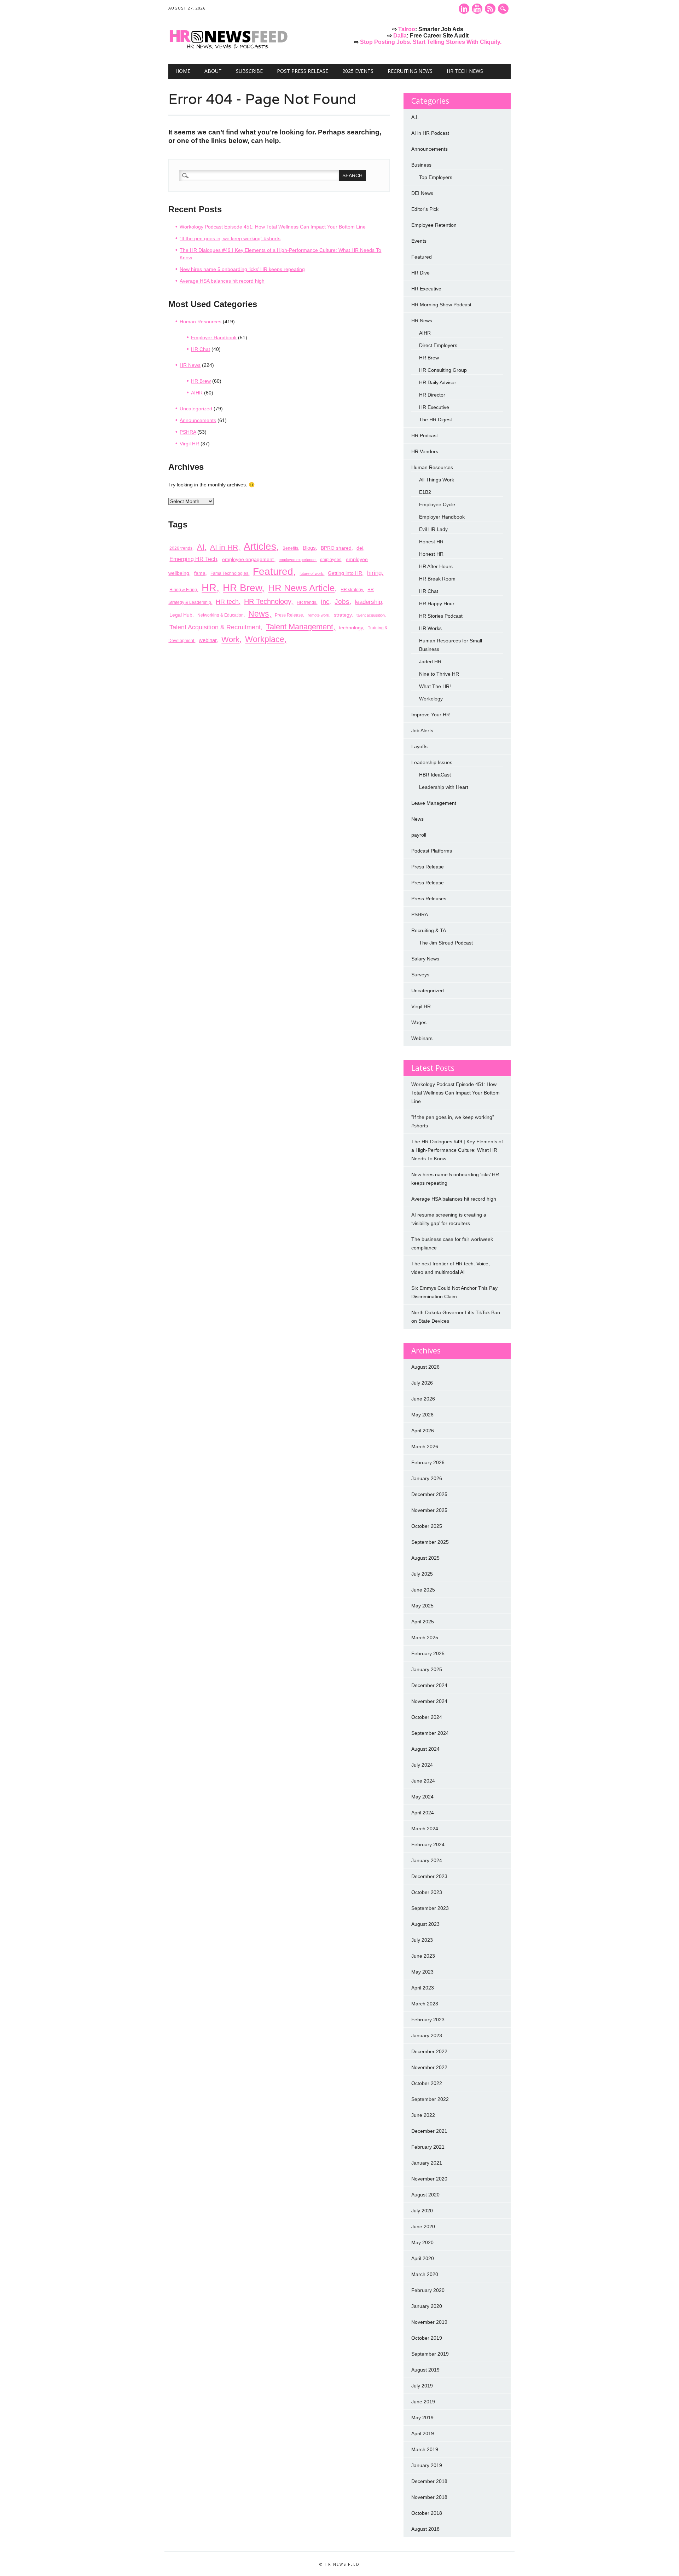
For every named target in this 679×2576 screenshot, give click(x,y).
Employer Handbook (214, 337)
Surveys (420, 975)
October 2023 (427, 1892)
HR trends (306, 602)
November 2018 (429, 2497)
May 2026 (422, 1415)
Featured (273, 571)
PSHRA (188, 432)
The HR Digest (436, 420)
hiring (374, 573)
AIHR (197, 393)
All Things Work (437, 480)
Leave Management (434, 803)
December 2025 (429, 1494)
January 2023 (427, 2035)
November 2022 (429, 2067)
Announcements (198, 420)
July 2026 (422, 1383)
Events (419, 241)
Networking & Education (220, 615)
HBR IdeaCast (435, 775)
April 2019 (423, 2433)
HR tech (227, 602)
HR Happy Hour (437, 603)
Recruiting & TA (429, 930)
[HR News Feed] (230, 49)
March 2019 (425, 2449)
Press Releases (429, 899)
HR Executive (426, 289)
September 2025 (430, 1542)
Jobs (342, 602)
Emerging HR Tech (193, 559)
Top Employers (436, 177)
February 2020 (428, 2290)
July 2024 (422, 1765)
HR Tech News (465, 71)
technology (351, 628)
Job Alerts (422, 730)
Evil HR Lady (433, 529)
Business (421, 165)
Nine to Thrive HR (439, 674)
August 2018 (425, 2529)
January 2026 (427, 1478)
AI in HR (224, 547)
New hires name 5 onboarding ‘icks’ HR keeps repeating (242, 269)
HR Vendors (425, 451)
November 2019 (429, 2322)
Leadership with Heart (444, 787)
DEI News (422, 193)
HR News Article (301, 588)
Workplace (265, 639)
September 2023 (430, 1908)
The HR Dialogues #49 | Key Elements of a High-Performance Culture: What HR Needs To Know (457, 1150)
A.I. (415, 117)
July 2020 (422, 2211)
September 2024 (430, 1733)
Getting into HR (345, 573)
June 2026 (423, 1399)
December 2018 (429, 2481)
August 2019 (425, 2370)
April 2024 (423, 1813)
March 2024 (425, 1829)
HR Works (430, 628)
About (213, 71)
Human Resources (201, 322)
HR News (190, 365)
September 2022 (430, 2099)
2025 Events (358, 71)
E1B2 (425, 492)
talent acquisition (371, 615)
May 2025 (422, 1606)
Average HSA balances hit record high (222, 281)
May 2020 (422, 2242)
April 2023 (423, 1988)
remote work (318, 615)
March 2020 (425, 2274)
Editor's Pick (425, 209)
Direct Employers (438, 345)
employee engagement (248, 559)
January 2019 (427, 2465)
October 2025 (427, 1526)
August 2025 (425, 1558)
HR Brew (201, 381)
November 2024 (429, 1701)
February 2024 (428, 1844)
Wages (419, 1022)
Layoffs (419, 746)
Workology (431, 699)
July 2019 (422, 2386)
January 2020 (427, 2306)
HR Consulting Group (443, 370)
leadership (368, 602)
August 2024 (425, 1749)
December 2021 (429, 2131)
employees (331, 560)
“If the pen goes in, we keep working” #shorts (230, 238)
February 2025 (428, 1653)
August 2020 (425, 2195)
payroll (419, 835)
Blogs (309, 548)
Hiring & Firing (183, 590)
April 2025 (423, 1622)
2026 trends (181, 548)
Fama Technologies (229, 573)
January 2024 (427, 1860)
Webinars (422, 1038)
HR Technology (268, 601)
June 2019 (423, 2402)
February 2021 (428, 2147)
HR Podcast (425, 435)
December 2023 (429, 1876)
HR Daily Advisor (438, 382)
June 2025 (423, 1590)
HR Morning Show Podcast (441, 305)
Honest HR (431, 542)
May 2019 (422, 2418)
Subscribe (249, 71)
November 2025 (429, 1510)
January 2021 (427, 2163)
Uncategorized (196, 409)
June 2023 (423, 1956)
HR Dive (420, 273)
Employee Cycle (437, 504)
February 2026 (428, 1462)
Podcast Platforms (432, 851)
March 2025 (425, 1638)
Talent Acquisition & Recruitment (215, 627)
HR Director (432, 395)
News (259, 614)
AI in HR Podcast (430, 133)
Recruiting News (410, 71)
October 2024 (427, 1717)
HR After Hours (436, 566)
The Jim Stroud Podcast (446, 943)
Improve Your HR (431, 715)
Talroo (407, 29)
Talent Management (300, 627)
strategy (343, 615)
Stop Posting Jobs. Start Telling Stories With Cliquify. (431, 42)
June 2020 (423, 2226)
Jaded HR (430, 662)
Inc (325, 602)
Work (230, 639)
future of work (311, 573)
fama (200, 573)
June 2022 (423, 2115)
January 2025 (427, 1669)
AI (201, 547)
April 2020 (423, 2258)
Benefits (290, 548)
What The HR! (435, 686)
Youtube (477, 9)
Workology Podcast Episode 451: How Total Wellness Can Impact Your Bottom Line (273, 227)
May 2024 (422, 1797)
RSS (490, 9)
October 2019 (427, 2338)
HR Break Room (437, 579)
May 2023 (422, 1972)
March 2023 (425, 2004)
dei (360, 548)
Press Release (289, 615)
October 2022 (427, 2083)
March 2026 (425, 1446)
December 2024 (429, 1685)
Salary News (425, 959)
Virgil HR (189, 444)
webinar (208, 640)
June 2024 (423, 1781)
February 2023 (428, 2020)
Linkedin (464, 9)
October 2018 (427, 2513)
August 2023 (425, 1924)
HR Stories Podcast (441, 616)
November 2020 (429, 2179)
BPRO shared (336, 548)
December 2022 (429, 2051)
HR (209, 587)
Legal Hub (181, 615)
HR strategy (352, 590)
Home (183, 71)
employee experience (297, 560)
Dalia (400, 36)
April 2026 (423, 1431)
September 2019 (430, 2354)
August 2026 (425, 1367)
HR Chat (201, 349)
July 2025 (422, 1574)
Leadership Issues (432, 762)
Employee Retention (434, 225)
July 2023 (422, 1940)
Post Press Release (303, 71)
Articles (260, 546)
